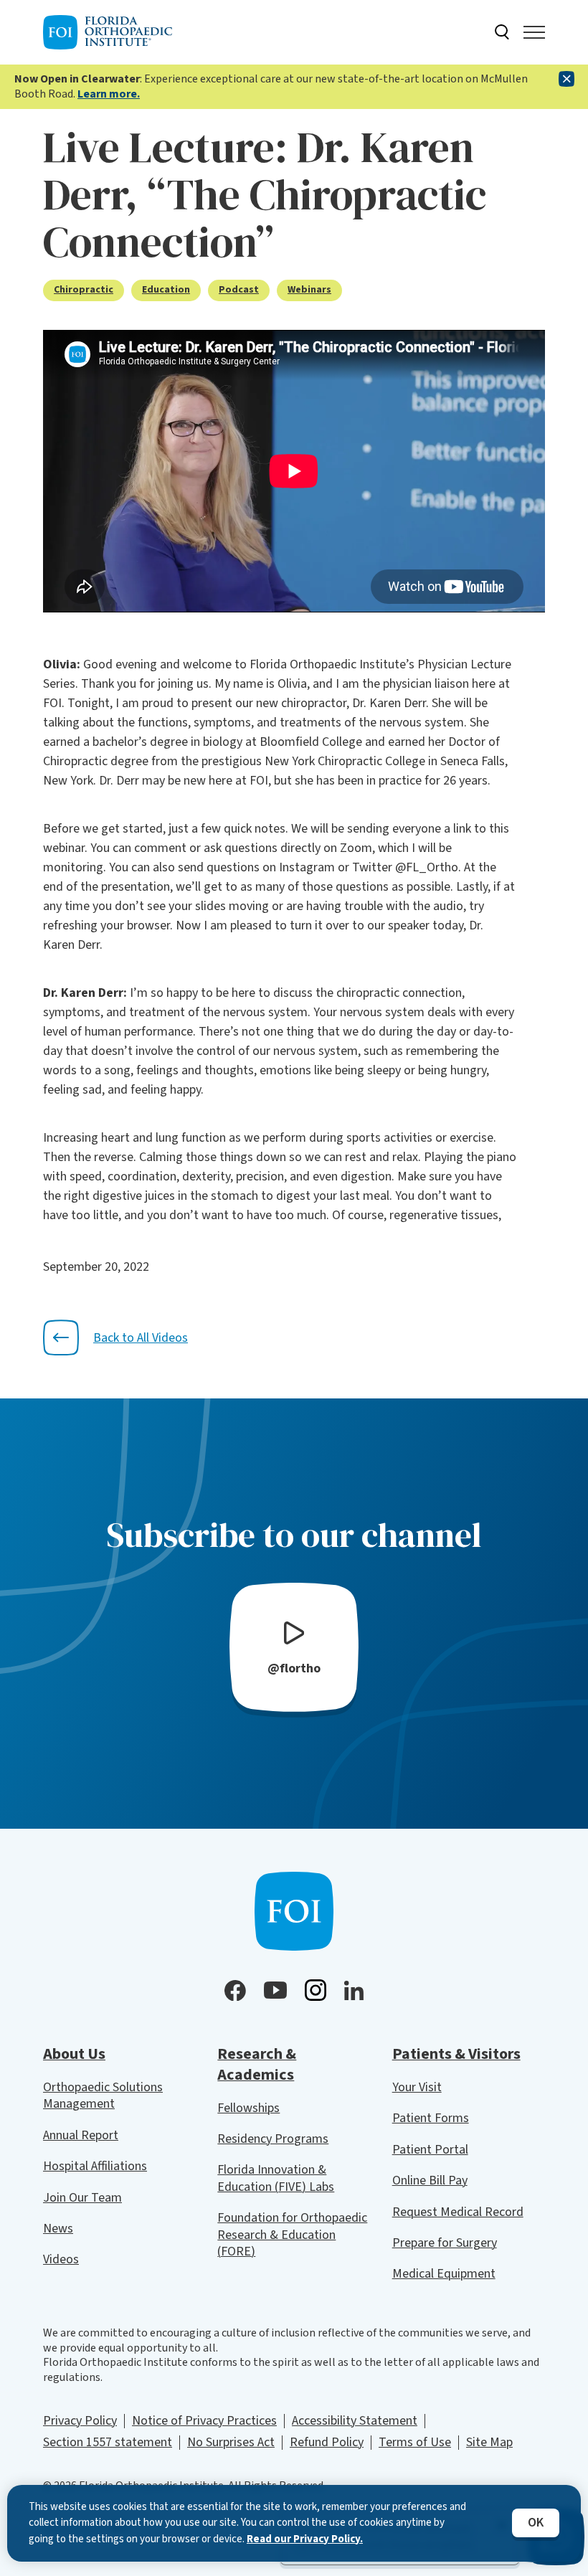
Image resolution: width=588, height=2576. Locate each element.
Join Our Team (82, 2198)
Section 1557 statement (108, 2442)
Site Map (489, 2442)
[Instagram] (316, 1990)
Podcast (239, 290)
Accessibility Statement (355, 2421)
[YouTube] (275, 1990)
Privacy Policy (80, 2421)
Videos (61, 2259)
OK (536, 2523)
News (58, 2229)
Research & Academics (257, 2064)
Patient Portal (430, 2150)
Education (166, 290)
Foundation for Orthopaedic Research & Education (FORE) (292, 2235)
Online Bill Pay (430, 2180)
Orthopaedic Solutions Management (103, 2096)
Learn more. (109, 94)
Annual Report (81, 2135)
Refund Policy (327, 2442)
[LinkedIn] (354, 1990)
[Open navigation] (534, 32)
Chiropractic (84, 290)
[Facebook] (235, 1991)
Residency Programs (273, 2139)
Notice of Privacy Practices (204, 2421)
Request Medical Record (458, 2212)
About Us (74, 2054)
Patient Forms (431, 2118)
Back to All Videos (141, 1338)
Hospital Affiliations (95, 2166)
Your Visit (417, 2087)
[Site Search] (502, 32)
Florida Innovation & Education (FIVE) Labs (276, 2178)
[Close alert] (566, 79)
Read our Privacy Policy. (305, 2539)
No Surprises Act (231, 2442)
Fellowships (248, 2108)
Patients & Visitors (456, 2054)
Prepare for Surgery (445, 2243)
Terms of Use (415, 2442)
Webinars (309, 290)
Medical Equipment (444, 2274)
